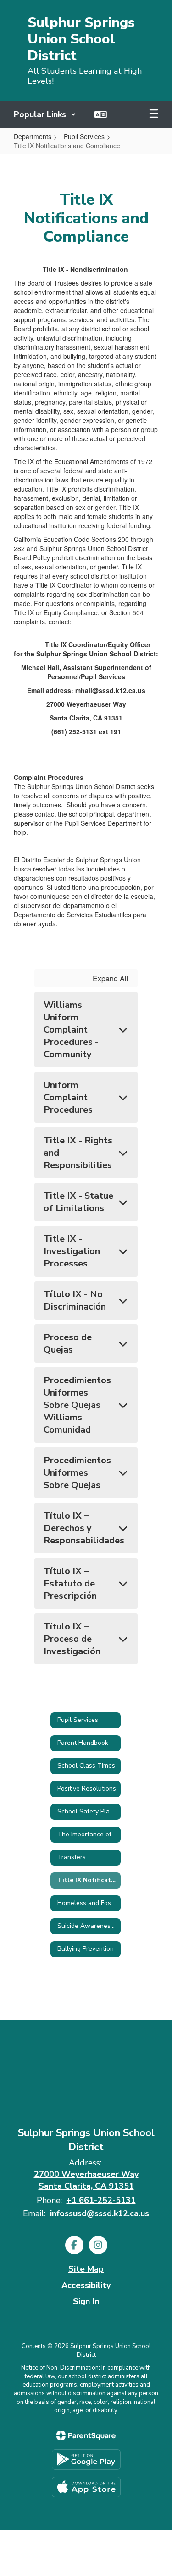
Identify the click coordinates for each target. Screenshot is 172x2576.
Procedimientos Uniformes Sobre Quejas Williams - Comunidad (77, 1405)
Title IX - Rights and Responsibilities (78, 1153)
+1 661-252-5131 (101, 2200)
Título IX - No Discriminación (75, 1300)
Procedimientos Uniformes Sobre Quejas (77, 1473)
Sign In (86, 2301)
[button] (45, 114)
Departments (33, 136)
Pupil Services (84, 136)
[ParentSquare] (86, 2435)
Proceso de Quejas (68, 1343)
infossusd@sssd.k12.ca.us (100, 2213)
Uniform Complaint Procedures (68, 1097)
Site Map (86, 2269)
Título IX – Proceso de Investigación (72, 1639)
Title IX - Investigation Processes (72, 1251)
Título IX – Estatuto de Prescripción (70, 1583)
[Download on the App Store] (86, 2487)
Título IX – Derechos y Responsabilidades (84, 1528)
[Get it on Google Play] (86, 2460)
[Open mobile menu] (154, 114)
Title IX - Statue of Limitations (78, 1202)
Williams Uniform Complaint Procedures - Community (71, 1030)
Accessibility (86, 2285)
